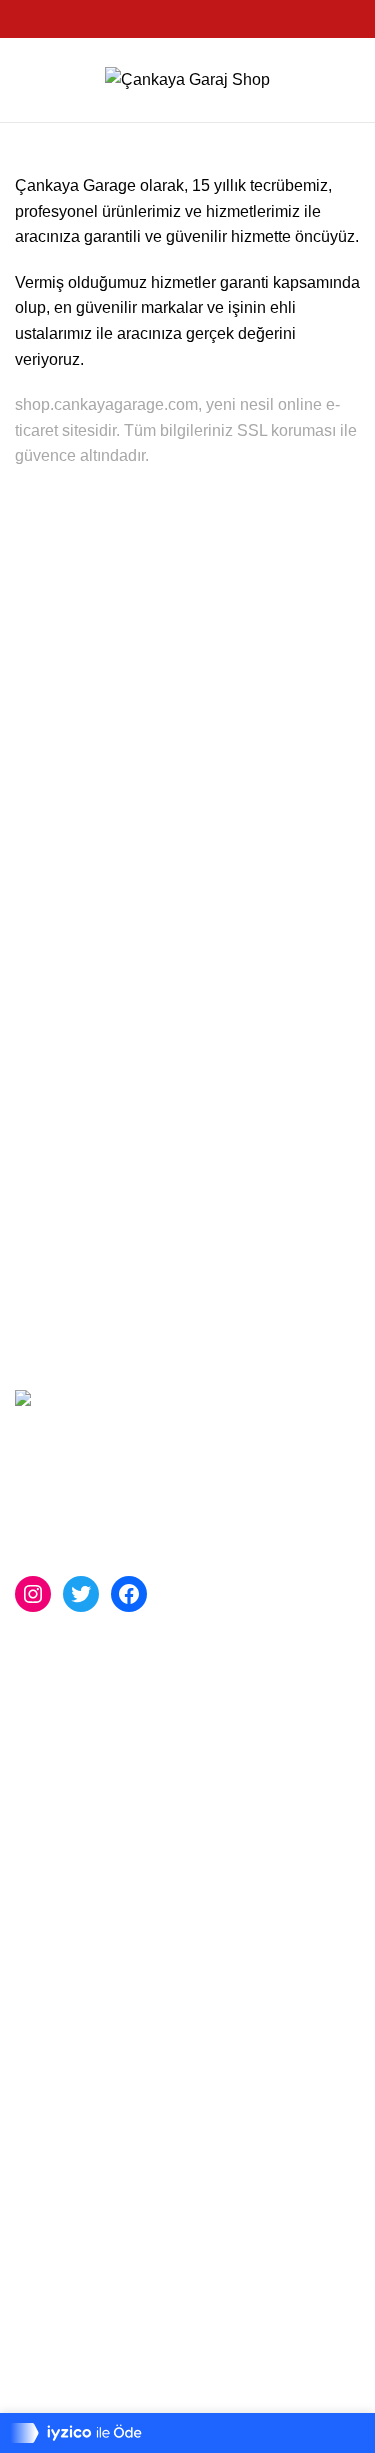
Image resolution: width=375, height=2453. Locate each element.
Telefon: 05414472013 (112, 2364)
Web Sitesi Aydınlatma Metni (116, 2201)
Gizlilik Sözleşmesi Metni (104, 2088)
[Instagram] (33, 1594)
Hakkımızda (57, 1939)
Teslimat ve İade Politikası (107, 2014)
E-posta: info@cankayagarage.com (159, 2396)
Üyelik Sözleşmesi (81, 2051)
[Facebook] (129, 1594)
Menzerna (50, 1694)
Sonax (38, 1732)
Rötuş (36, 1769)
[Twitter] (81, 1594)
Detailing (47, 1844)
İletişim (40, 1976)
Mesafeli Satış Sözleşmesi (108, 2126)
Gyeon (38, 1807)
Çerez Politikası (71, 2163)
